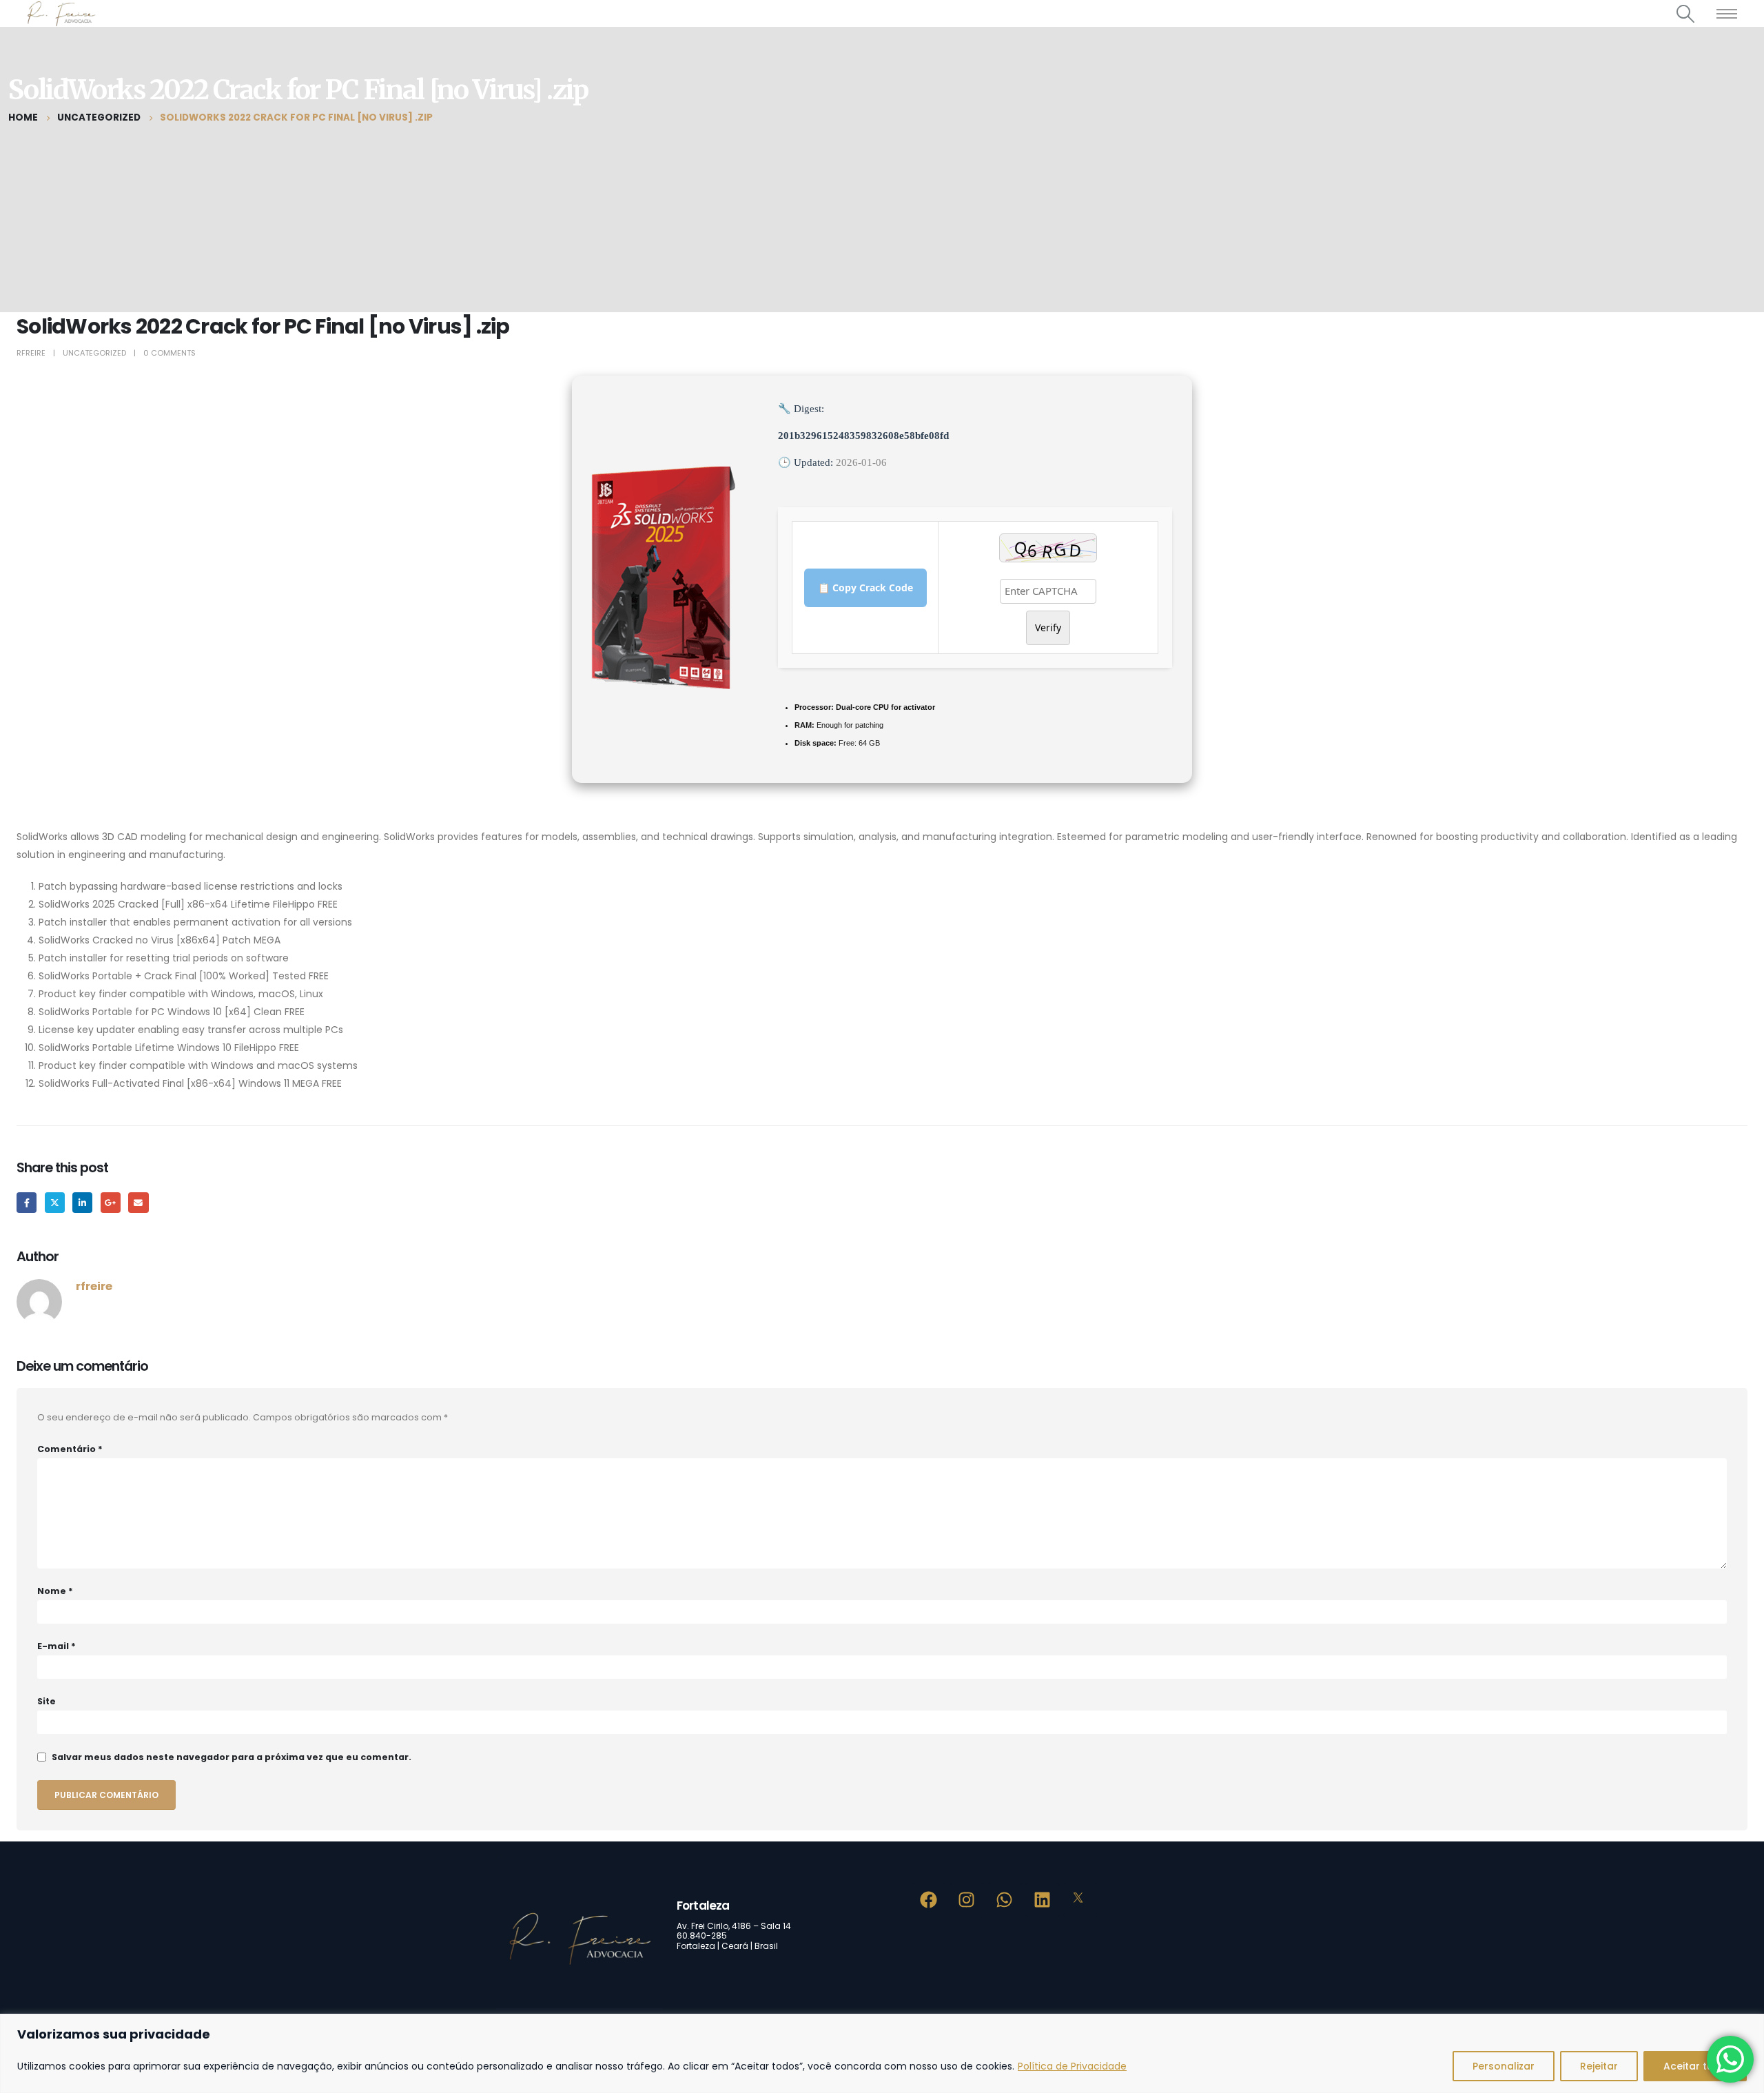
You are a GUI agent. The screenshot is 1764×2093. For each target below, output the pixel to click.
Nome (55, 1591)
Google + (111, 1202)
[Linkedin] (1043, 1900)
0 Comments (170, 353)
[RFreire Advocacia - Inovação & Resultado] (60, 13)
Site (47, 1701)
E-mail (57, 1646)
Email (138, 1202)
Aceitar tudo (1695, 2066)
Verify (1048, 627)
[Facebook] (929, 1900)
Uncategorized (94, 353)
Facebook (27, 1202)
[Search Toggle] (1686, 14)
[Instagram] (967, 1900)
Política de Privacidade (1072, 2066)
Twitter (55, 1202)
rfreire (31, 353)
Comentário (70, 1449)
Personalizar (1504, 2066)
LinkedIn (82, 1202)
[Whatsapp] (1005, 1900)
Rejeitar (1599, 2066)
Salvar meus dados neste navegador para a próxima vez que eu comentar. (232, 1757)
